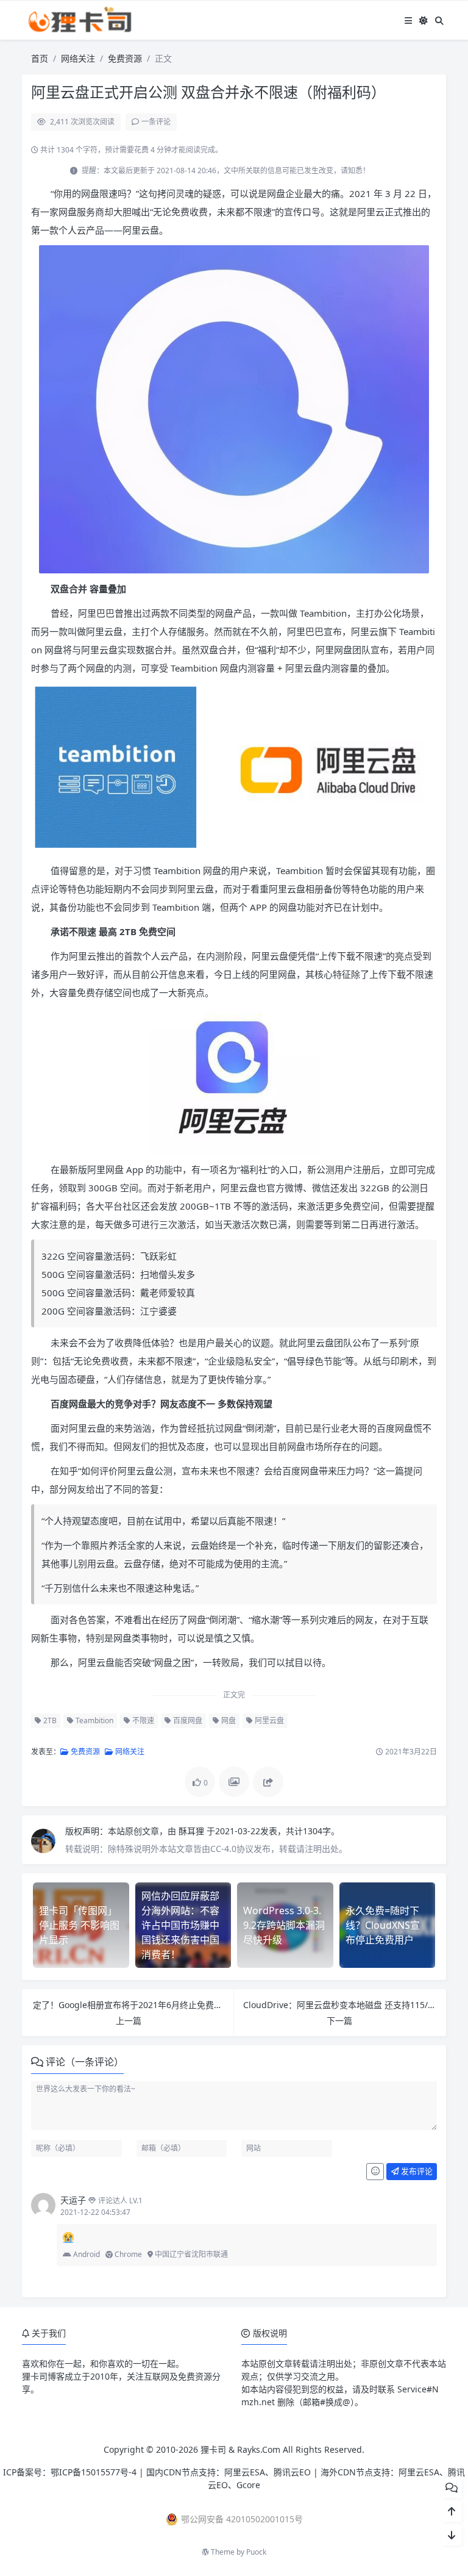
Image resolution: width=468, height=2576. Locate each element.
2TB (49, 1720)
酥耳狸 (193, 1831)
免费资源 (125, 58)
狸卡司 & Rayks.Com (240, 2449)
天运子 (73, 2200)
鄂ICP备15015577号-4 (94, 2472)
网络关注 (78, 58)
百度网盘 (187, 1720)
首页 (40, 58)
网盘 (228, 1720)
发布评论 (416, 2171)
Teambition (94, 1720)
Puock (256, 2552)
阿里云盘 (268, 1720)
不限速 (142, 1720)
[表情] (375, 2172)
